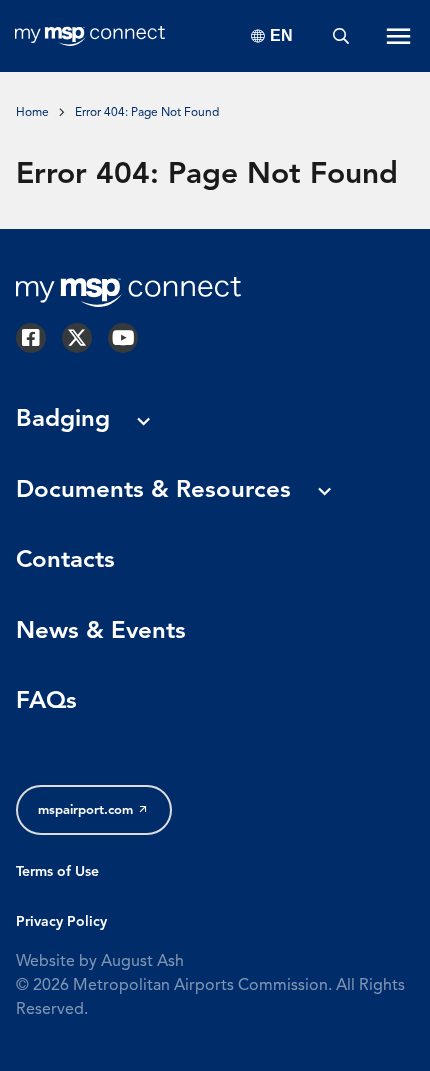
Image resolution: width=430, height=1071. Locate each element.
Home (32, 113)
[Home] (90, 36)
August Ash (142, 962)
